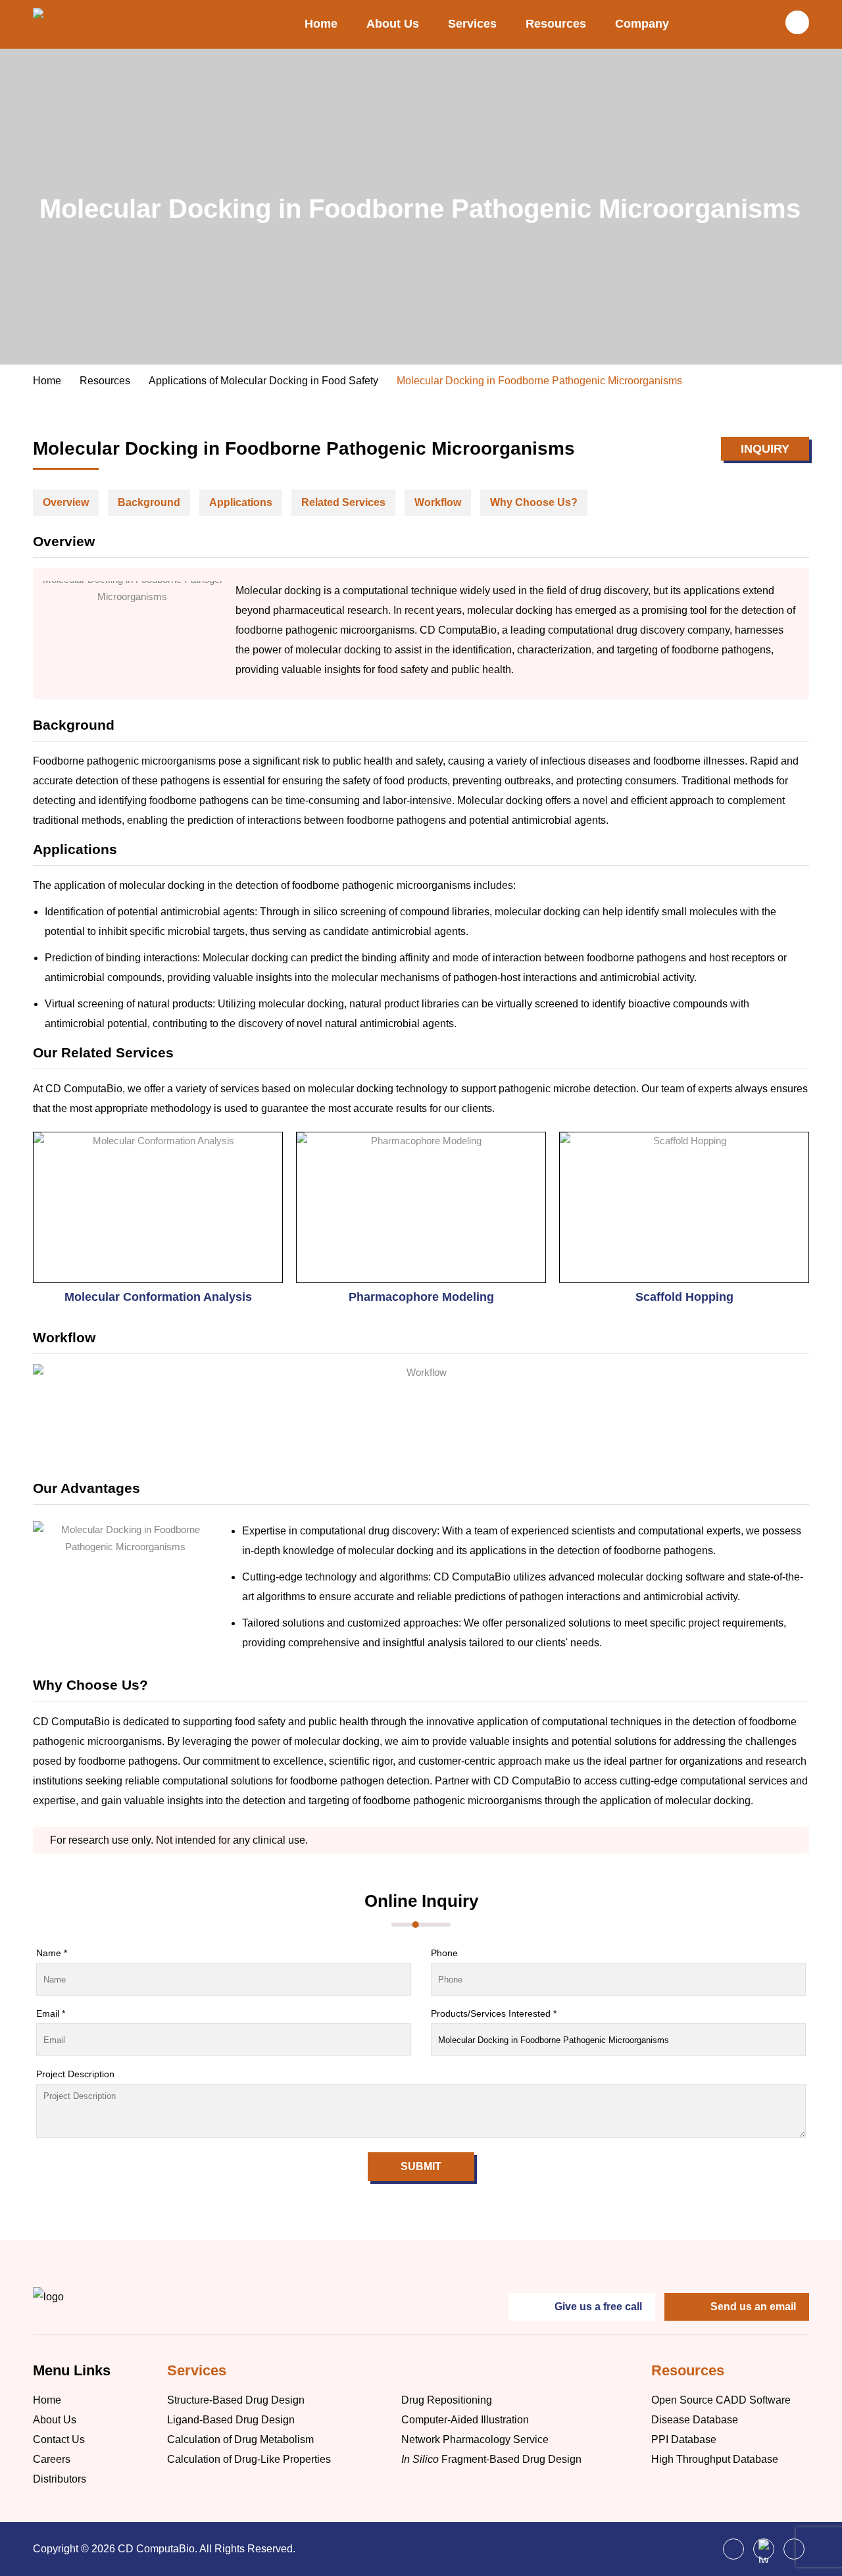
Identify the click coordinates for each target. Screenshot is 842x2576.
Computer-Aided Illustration (465, 2420)
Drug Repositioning (447, 2400)
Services (472, 24)
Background (149, 502)
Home (321, 24)
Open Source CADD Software (721, 2400)
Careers (52, 2459)
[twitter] (764, 2549)
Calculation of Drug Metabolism (240, 2439)
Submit (421, 2166)
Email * (51, 2013)
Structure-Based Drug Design (236, 2400)
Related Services (343, 502)
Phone (444, 1953)
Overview (66, 502)
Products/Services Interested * (494, 2013)
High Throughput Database (715, 2459)
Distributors (60, 2479)
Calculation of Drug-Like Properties (249, 2459)
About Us (393, 24)
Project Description (75, 2074)
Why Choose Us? (534, 502)
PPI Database (684, 2439)
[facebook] (733, 2549)
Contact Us (59, 2439)
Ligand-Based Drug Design (231, 2420)
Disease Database (695, 2420)
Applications (241, 502)
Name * (52, 1953)
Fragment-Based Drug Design (491, 2459)
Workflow (438, 502)
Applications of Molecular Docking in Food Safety (263, 381)
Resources (556, 24)
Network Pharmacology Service (475, 2439)
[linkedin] (794, 2549)
